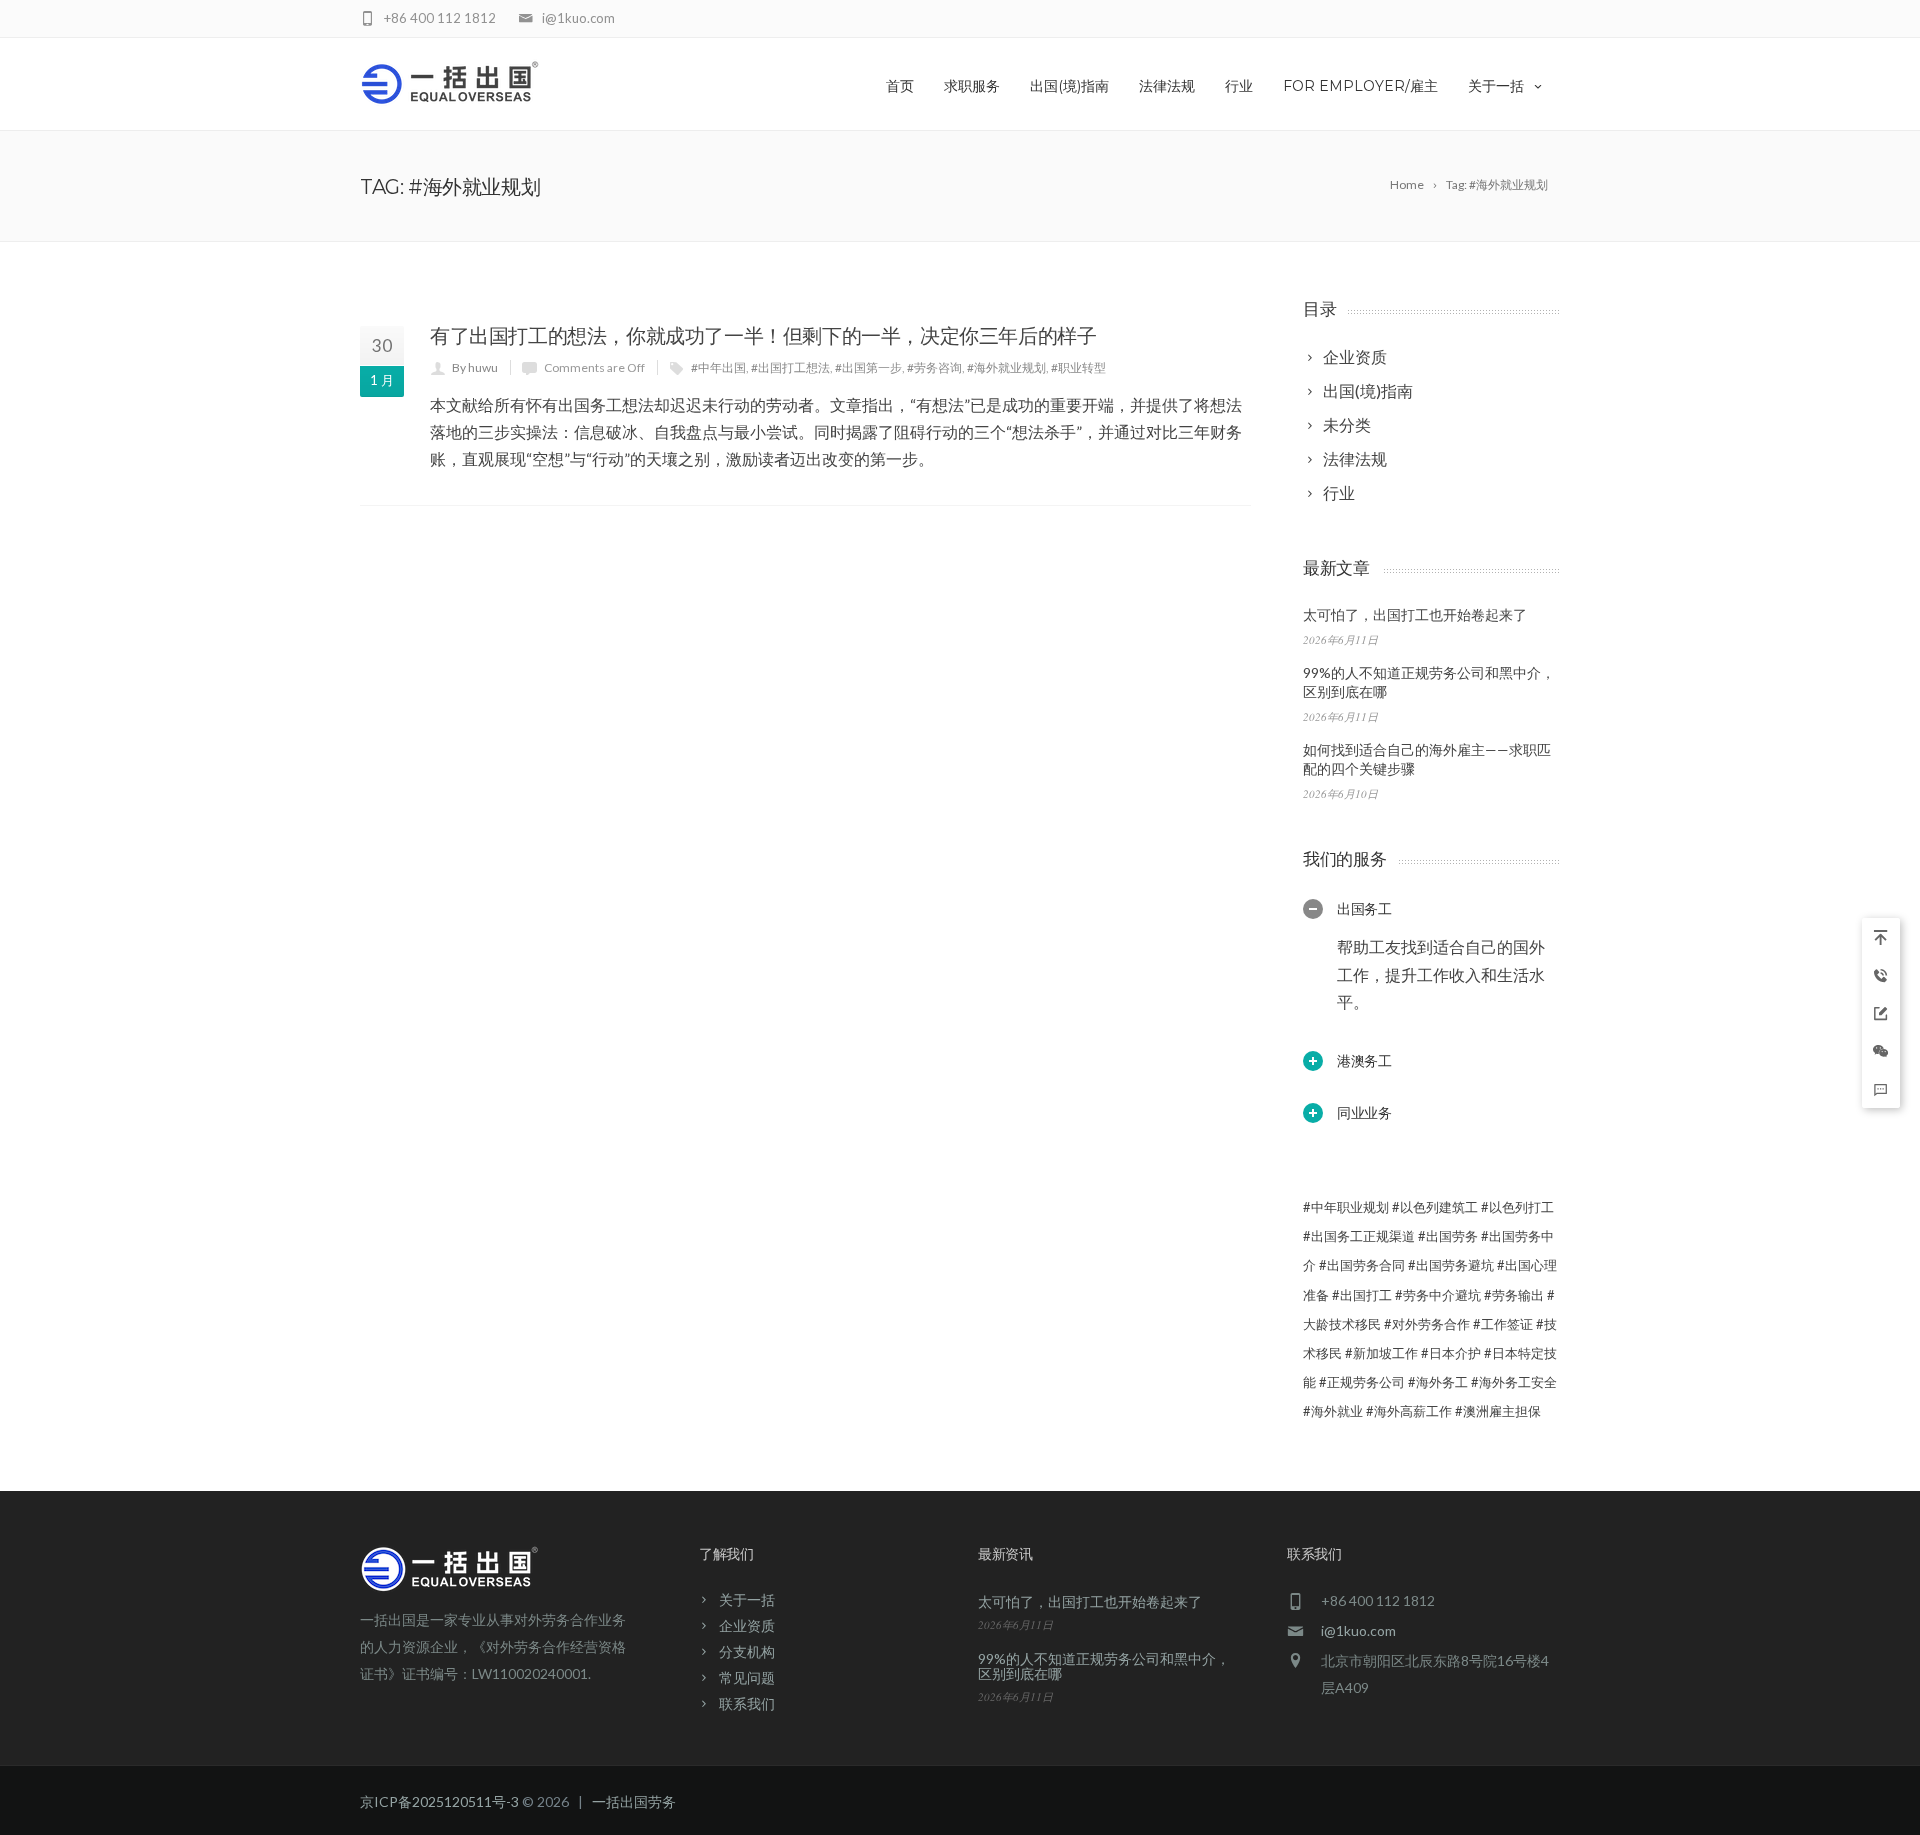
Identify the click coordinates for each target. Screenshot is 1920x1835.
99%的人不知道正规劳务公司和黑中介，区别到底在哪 (1104, 1666)
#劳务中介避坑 (1438, 1295)
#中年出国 (718, 367)
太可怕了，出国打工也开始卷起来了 (1415, 614)
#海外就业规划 (1006, 367)
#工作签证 (1503, 1324)
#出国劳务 (1448, 1236)
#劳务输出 (1514, 1295)
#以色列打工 (1517, 1207)
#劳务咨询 (934, 367)
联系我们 (747, 1703)
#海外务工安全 (1514, 1382)
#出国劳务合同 (1362, 1265)
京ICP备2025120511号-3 (439, 1801)
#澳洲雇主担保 (1498, 1411)
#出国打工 (1362, 1295)
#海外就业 (1333, 1411)
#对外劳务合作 (1427, 1324)
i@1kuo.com (1358, 1630)
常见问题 (747, 1677)
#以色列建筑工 (1435, 1207)
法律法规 (1167, 86)
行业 (1239, 86)
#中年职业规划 (1346, 1207)
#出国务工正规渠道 (1359, 1236)
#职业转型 (1078, 367)
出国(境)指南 (1069, 86)
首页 (900, 86)
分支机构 (747, 1651)
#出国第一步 (868, 367)
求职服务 (972, 86)
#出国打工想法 (790, 367)
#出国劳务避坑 (1451, 1265)
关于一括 (1496, 86)
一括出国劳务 (634, 1801)
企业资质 (747, 1625)
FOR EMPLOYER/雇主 (1360, 86)
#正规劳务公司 (1362, 1382)
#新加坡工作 (1381, 1353)
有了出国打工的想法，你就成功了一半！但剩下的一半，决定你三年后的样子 (763, 336)
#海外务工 (1438, 1382)
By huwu (475, 367)
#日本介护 (1451, 1353)
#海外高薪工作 (1409, 1411)
